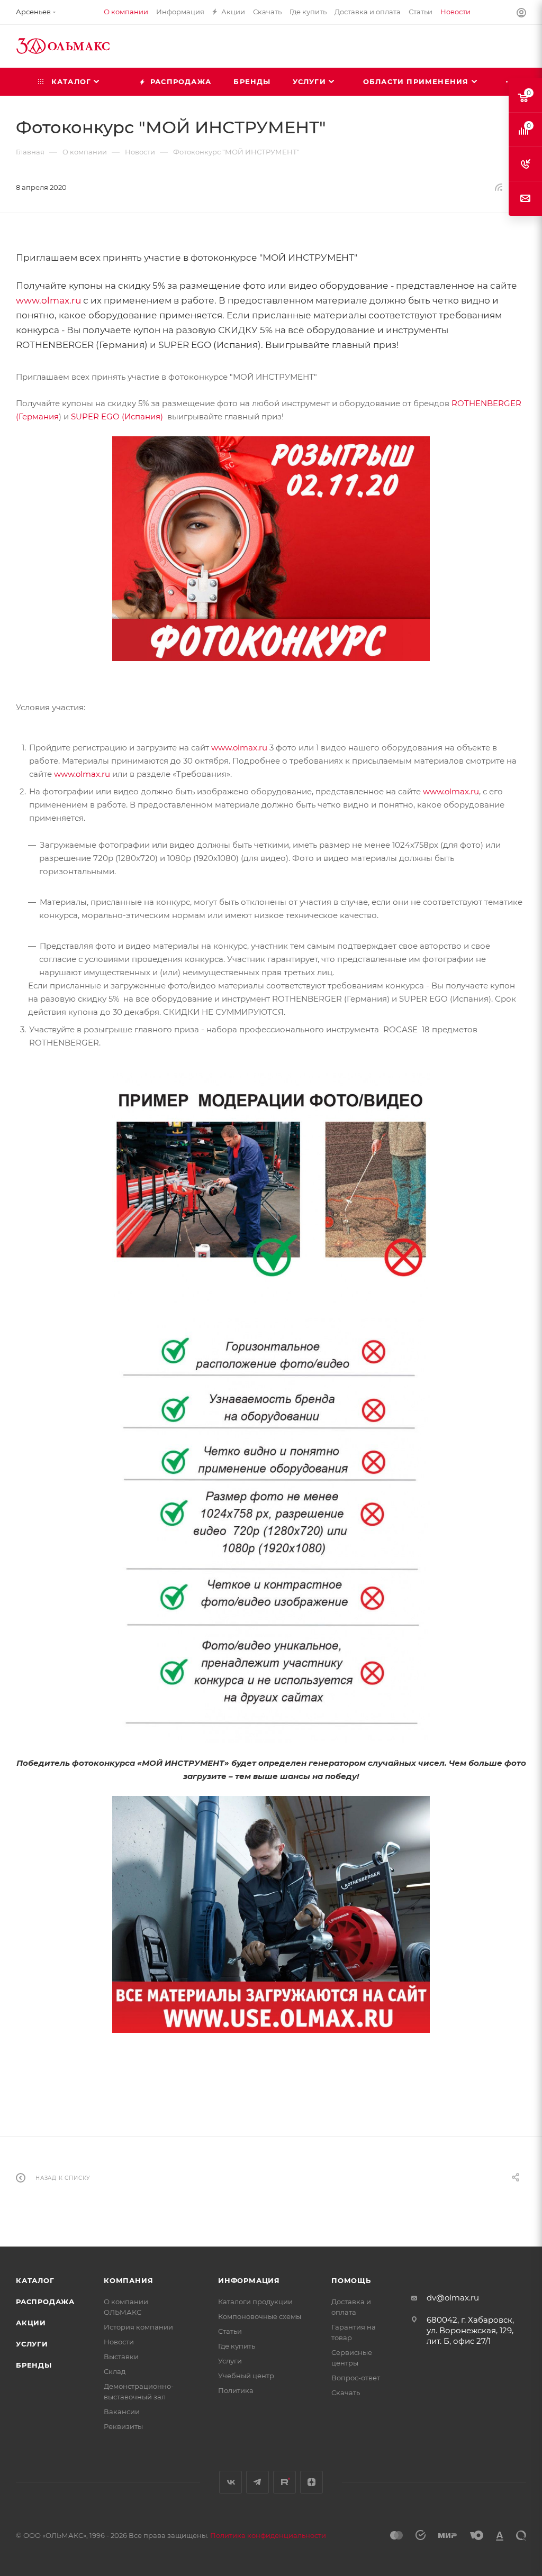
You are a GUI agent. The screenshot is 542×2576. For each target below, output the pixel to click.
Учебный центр (246, 2376)
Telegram (258, 2482)
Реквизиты (123, 2426)
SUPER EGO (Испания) (117, 416)
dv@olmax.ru (453, 2298)
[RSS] (499, 187)
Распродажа (45, 2302)
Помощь (351, 2280)
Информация (249, 2280)
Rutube (284, 2482)
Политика (236, 2390)
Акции (31, 2323)
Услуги (32, 2344)
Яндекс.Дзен (311, 2482)
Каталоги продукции (255, 2302)
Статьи (230, 2331)
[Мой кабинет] (521, 14)
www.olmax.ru (48, 300)
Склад (115, 2371)
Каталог (35, 2280)
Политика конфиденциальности (268, 2535)
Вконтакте (231, 2482)
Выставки (121, 2357)
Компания (128, 2280)
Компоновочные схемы (260, 2316)
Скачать (346, 2392)
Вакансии (122, 2412)
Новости (119, 2342)
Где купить (237, 2346)
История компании (138, 2327)
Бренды (34, 2365)
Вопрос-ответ (356, 2378)
